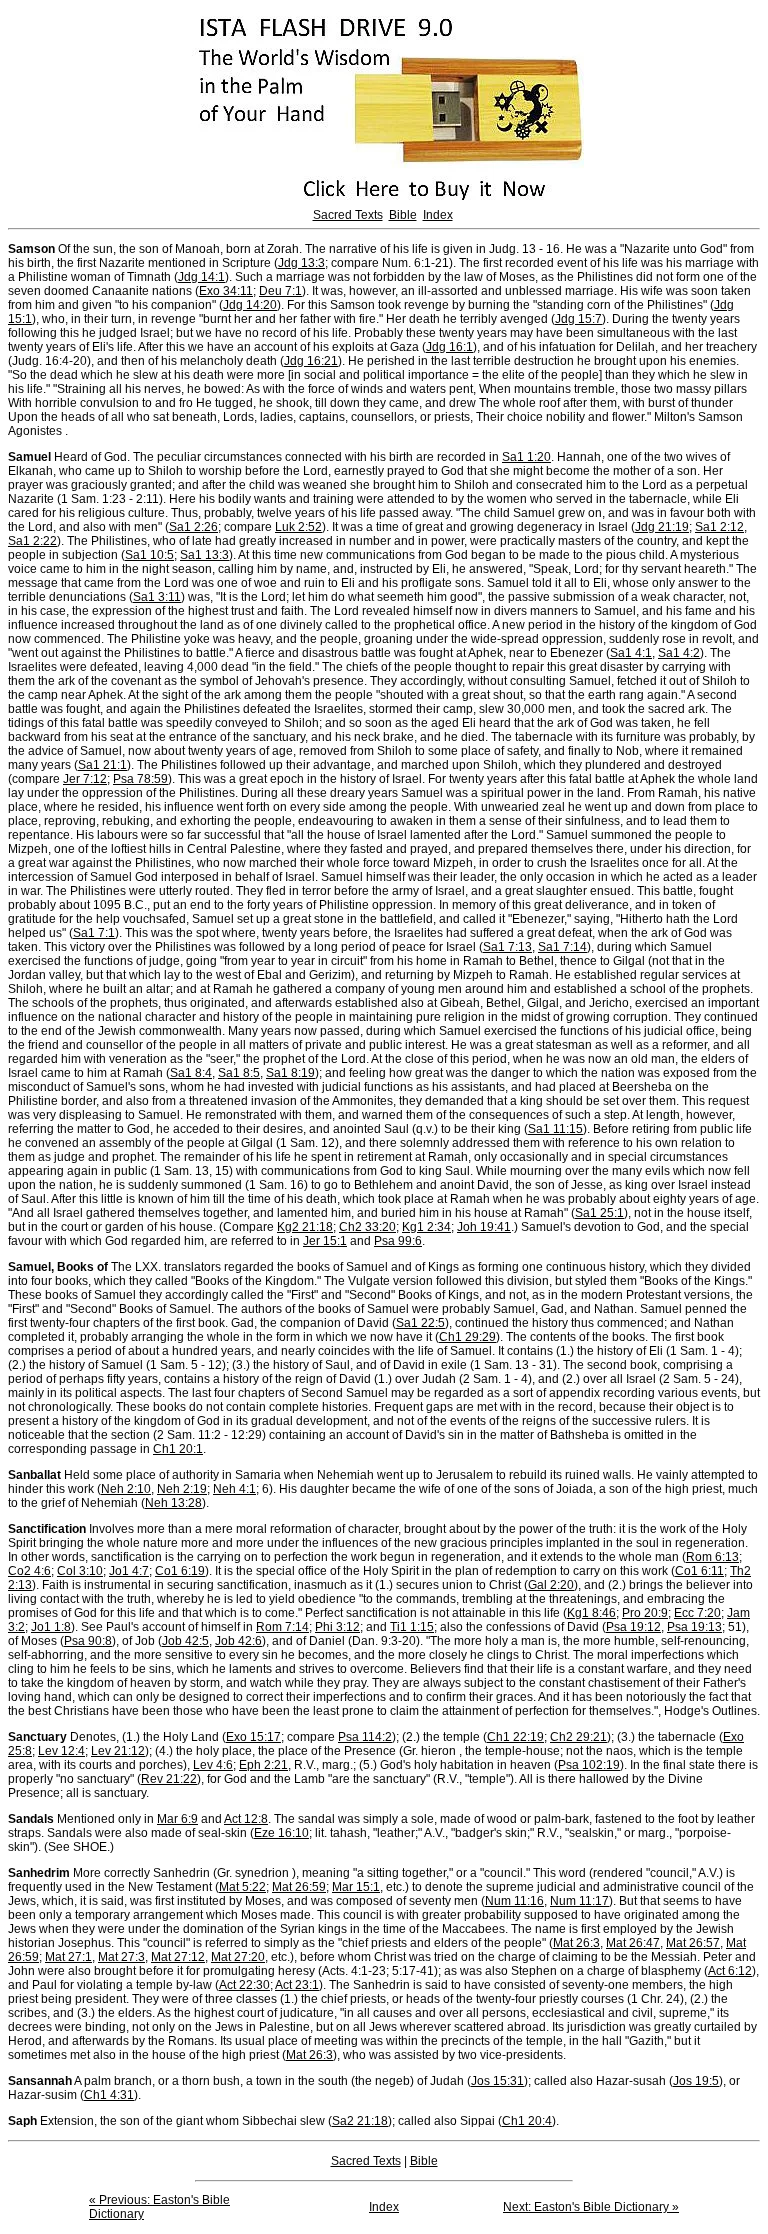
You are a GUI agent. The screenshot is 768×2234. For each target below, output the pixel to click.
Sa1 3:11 (157, 597)
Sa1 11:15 (555, 1129)
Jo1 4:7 (129, 1571)
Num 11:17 (579, 1901)
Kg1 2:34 (426, 1227)
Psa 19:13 (694, 1627)
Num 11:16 (514, 1901)
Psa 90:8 (88, 1641)
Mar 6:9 (177, 1819)
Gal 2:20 (551, 1585)
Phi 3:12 (337, 1627)
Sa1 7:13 (507, 947)
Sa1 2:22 (32, 541)
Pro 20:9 (645, 1613)
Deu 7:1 (280, 291)
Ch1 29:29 (467, 1337)
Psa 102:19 (589, 1765)
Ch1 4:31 (109, 2095)
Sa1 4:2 (679, 653)
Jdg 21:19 (662, 527)
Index (438, 215)
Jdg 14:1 (201, 277)
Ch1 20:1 (178, 1449)
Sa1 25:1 (599, 1213)
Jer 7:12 (85, 779)
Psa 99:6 (398, 1241)
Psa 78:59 (140, 779)
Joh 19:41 (484, 1227)
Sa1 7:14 (562, 947)
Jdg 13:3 (301, 263)
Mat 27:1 (68, 1957)
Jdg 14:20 (250, 305)
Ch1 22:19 (515, 1737)
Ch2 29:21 (578, 1737)
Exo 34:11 (226, 291)
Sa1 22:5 (420, 1323)
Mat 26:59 (299, 1887)
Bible (403, 215)
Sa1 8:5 (239, 1073)
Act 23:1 (297, 1985)
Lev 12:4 (61, 1751)
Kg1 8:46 (591, 1613)
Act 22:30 (244, 1985)
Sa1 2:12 (719, 527)
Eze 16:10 (281, 1833)
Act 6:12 (730, 1971)
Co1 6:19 (180, 1571)
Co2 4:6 (29, 1571)
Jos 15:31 (497, 2081)
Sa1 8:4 (191, 1073)
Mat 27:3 (121, 1957)
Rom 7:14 (282, 1627)
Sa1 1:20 (526, 457)
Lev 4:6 (213, 1765)
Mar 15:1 (356, 1887)
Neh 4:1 (234, 1489)
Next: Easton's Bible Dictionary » (591, 2207)
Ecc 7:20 (697, 1613)
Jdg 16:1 (449, 347)
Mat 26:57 (693, 1943)
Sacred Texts (348, 215)
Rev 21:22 (169, 1779)
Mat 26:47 (633, 1943)
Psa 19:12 (633, 1627)
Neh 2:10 (126, 1489)
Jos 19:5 (696, 2081)
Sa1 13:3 (204, 555)
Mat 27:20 (238, 1957)
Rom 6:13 (712, 1557)
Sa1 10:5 (149, 555)
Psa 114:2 (365, 1737)
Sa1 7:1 (94, 933)
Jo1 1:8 (51, 1627)
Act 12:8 (246, 1819)
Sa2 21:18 (360, 2121)
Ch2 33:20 (367, 1227)
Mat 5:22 (242, 1887)
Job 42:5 (185, 1641)
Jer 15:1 (325, 1241)
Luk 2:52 (298, 527)
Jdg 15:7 (578, 319)
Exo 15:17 (253, 1737)
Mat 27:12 (178, 1957)
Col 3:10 (80, 1571)
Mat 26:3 (576, 1943)
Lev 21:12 (118, 1751)
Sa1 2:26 (193, 527)
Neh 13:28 (173, 1503)
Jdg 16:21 (311, 361)
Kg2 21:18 (305, 1227)
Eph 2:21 (263, 1765)
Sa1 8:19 (290, 1073)
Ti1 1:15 (412, 1627)
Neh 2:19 (182, 1489)
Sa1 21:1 (102, 765)
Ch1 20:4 (527, 2121)
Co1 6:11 (699, 1571)
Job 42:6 (238, 1641)
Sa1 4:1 (631, 653)
